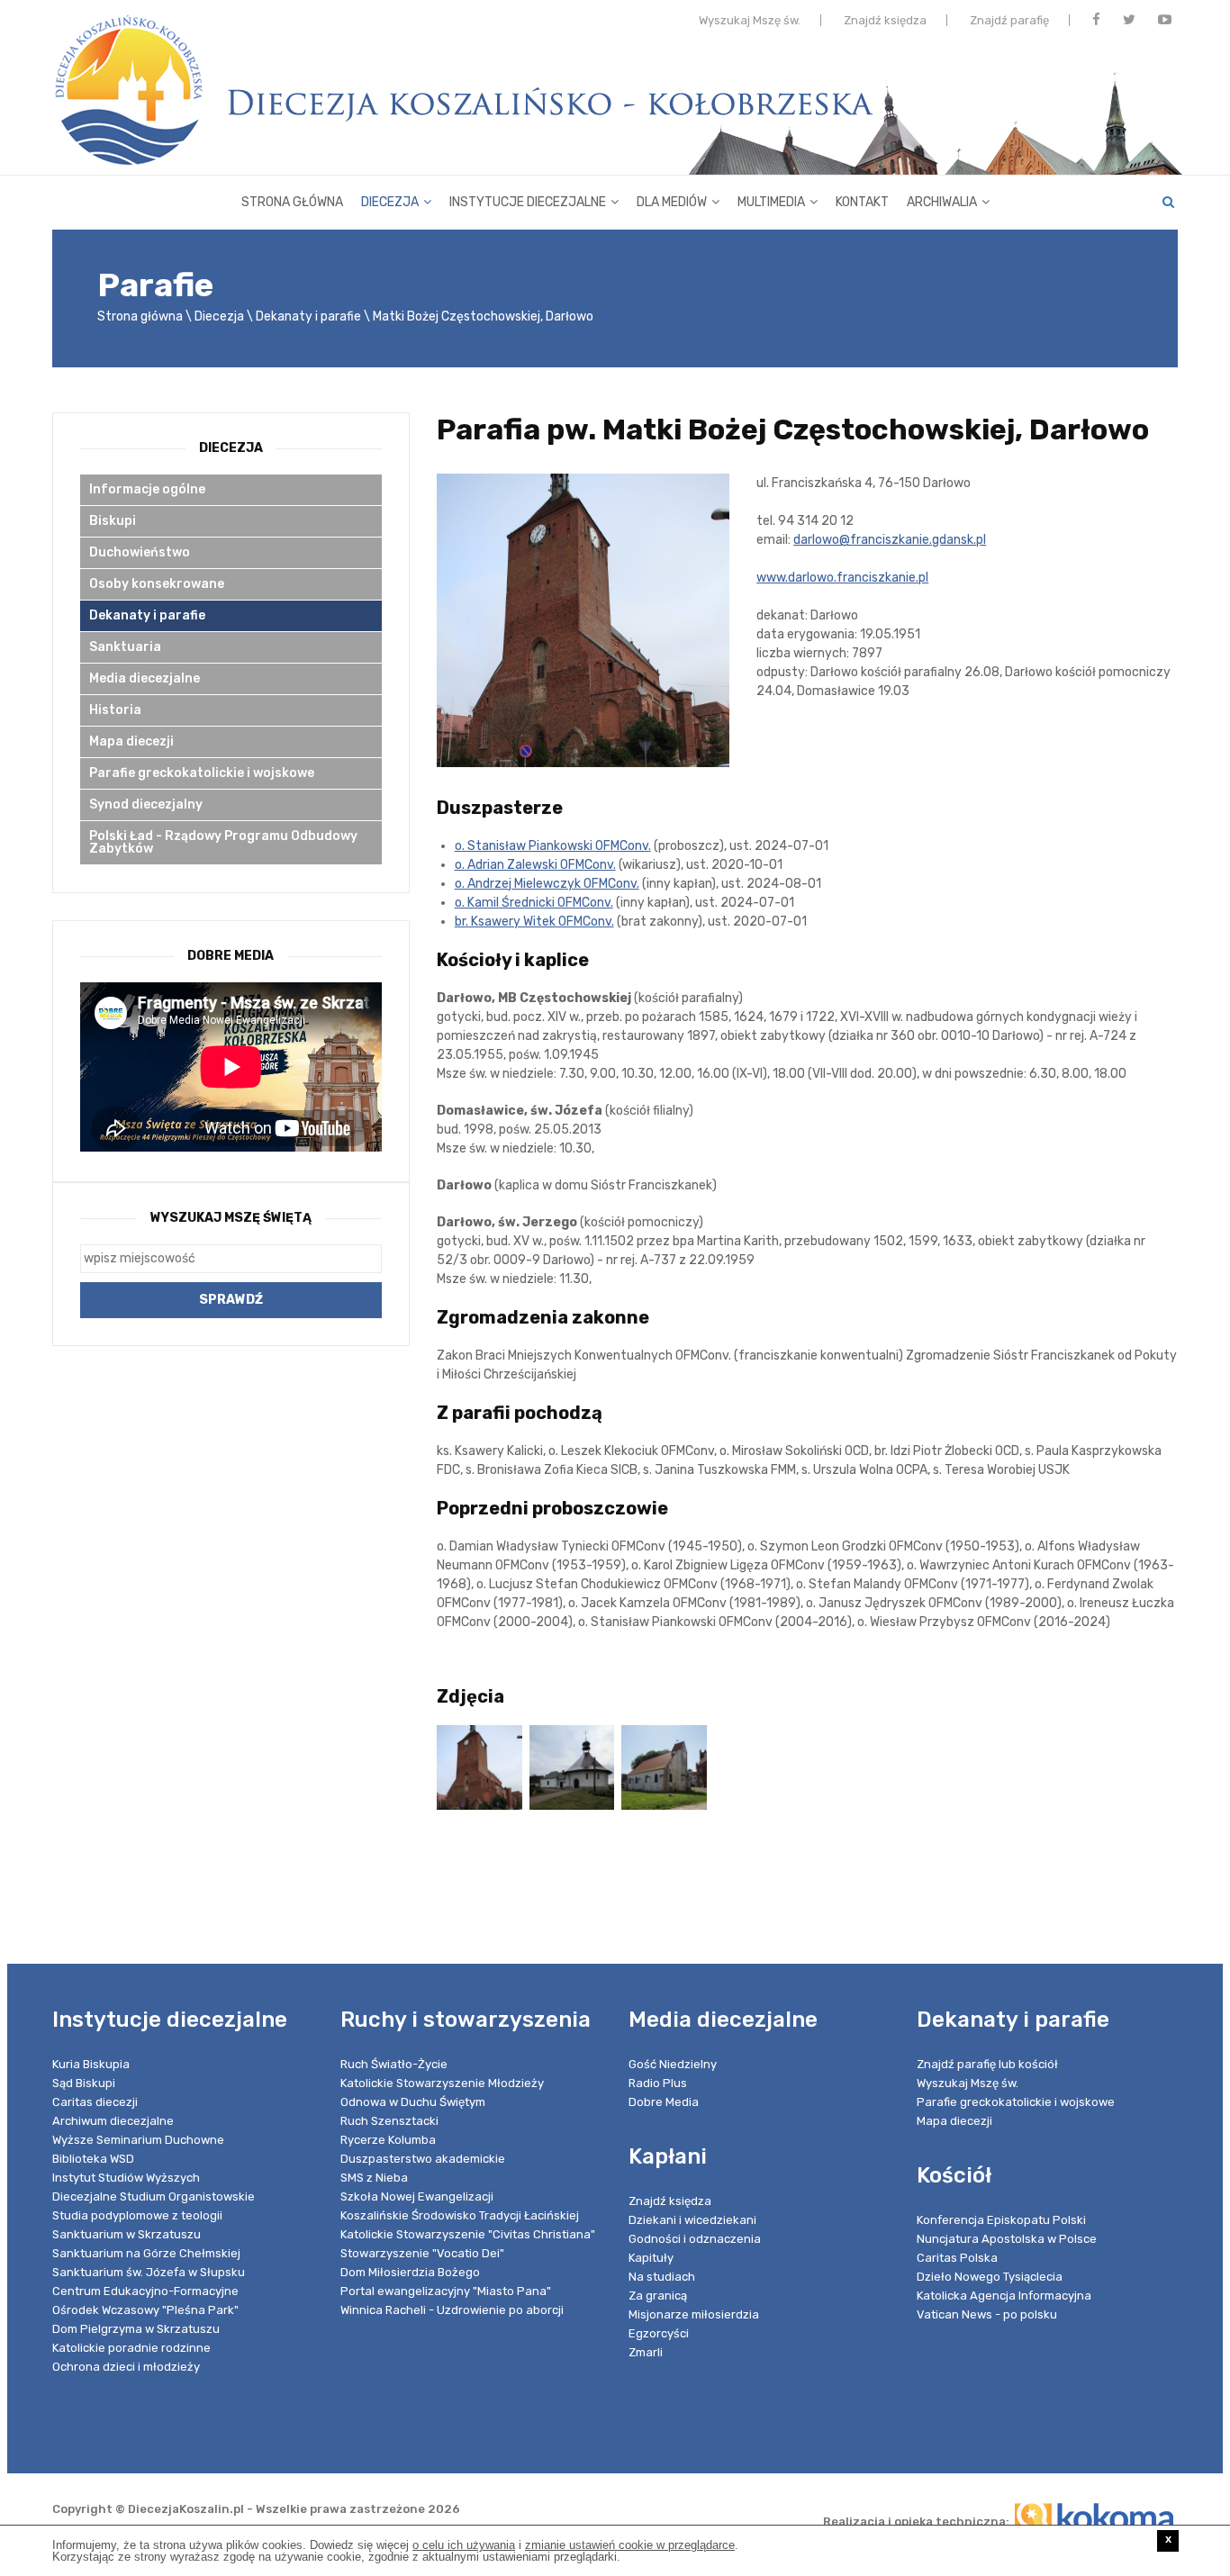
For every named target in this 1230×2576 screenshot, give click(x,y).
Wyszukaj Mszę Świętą (231, 1218)
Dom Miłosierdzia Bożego (410, 2272)
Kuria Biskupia (91, 2064)
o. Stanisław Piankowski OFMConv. (553, 846)
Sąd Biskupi (84, 2083)
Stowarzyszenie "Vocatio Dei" (422, 2253)
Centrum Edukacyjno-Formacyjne (145, 2291)
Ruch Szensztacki (389, 2121)
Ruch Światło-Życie (394, 2064)
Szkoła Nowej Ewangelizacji (417, 2196)
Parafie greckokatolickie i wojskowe (202, 773)
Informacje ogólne (147, 489)
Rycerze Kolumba (388, 2140)
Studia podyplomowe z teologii (137, 2215)
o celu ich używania (464, 2545)
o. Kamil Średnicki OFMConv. (534, 903)
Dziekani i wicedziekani (692, 2220)
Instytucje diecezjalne (528, 202)
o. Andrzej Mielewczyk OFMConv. (547, 884)
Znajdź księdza (885, 20)
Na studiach (662, 2277)
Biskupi (113, 521)
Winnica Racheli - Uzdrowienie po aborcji (452, 2310)
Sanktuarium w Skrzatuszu (127, 2234)
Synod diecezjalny (146, 804)
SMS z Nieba (374, 2178)
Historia (115, 710)
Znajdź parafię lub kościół (987, 2064)
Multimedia (771, 202)
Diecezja (390, 202)
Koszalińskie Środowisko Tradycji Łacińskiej (460, 2215)
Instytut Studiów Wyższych (126, 2178)
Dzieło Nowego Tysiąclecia (990, 2277)
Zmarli (646, 2352)
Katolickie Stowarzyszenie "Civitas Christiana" (468, 2234)
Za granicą (658, 2296)
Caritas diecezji (95, 2102)
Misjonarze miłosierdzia (694, 2314)
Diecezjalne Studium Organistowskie (154, 2196)
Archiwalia (942, 202)
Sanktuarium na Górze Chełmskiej (146, 2253)
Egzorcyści (659, 2333)
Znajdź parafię (1009, 20)
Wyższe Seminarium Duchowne (138, 2140)
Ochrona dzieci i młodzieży (126, 2367)
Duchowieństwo (140, 552)
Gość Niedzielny (673, 2064)
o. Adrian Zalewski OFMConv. (535, 865)
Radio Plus (658, 2083)
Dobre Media (664, 2102)
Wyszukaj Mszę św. (750, 20)
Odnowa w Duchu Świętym (413, 2102)
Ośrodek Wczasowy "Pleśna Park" (145, 2310)
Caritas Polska (957, 2258)
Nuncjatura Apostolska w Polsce (1007, 2239)
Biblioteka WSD (93, 2159)
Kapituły (651, 2258)
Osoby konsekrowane (157, 584)
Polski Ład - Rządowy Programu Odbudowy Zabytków (223, 842)
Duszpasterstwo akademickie (423, 2159)
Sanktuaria (125, 647)
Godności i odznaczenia (695, 2239)
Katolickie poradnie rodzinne (131, 2348)
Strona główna (292, 202)
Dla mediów (672, 202)
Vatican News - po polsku (987, 2314)
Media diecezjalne (145, 678)
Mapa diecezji (131, 741)
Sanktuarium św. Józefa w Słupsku (149, 2272)
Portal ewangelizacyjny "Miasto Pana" (446, 2291)
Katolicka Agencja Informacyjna (1004, 2296)
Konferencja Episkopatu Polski (1001, 2220)
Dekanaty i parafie (308, 316)
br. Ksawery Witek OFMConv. (534, 922)
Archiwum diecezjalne (113, 2121)
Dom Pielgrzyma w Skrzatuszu (136, 2329)
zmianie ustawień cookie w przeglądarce (630, 2545)
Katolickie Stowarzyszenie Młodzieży (442, 2083)
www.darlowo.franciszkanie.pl (842, 578)
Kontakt (862, 202)
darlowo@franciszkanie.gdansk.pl (890, 540)
